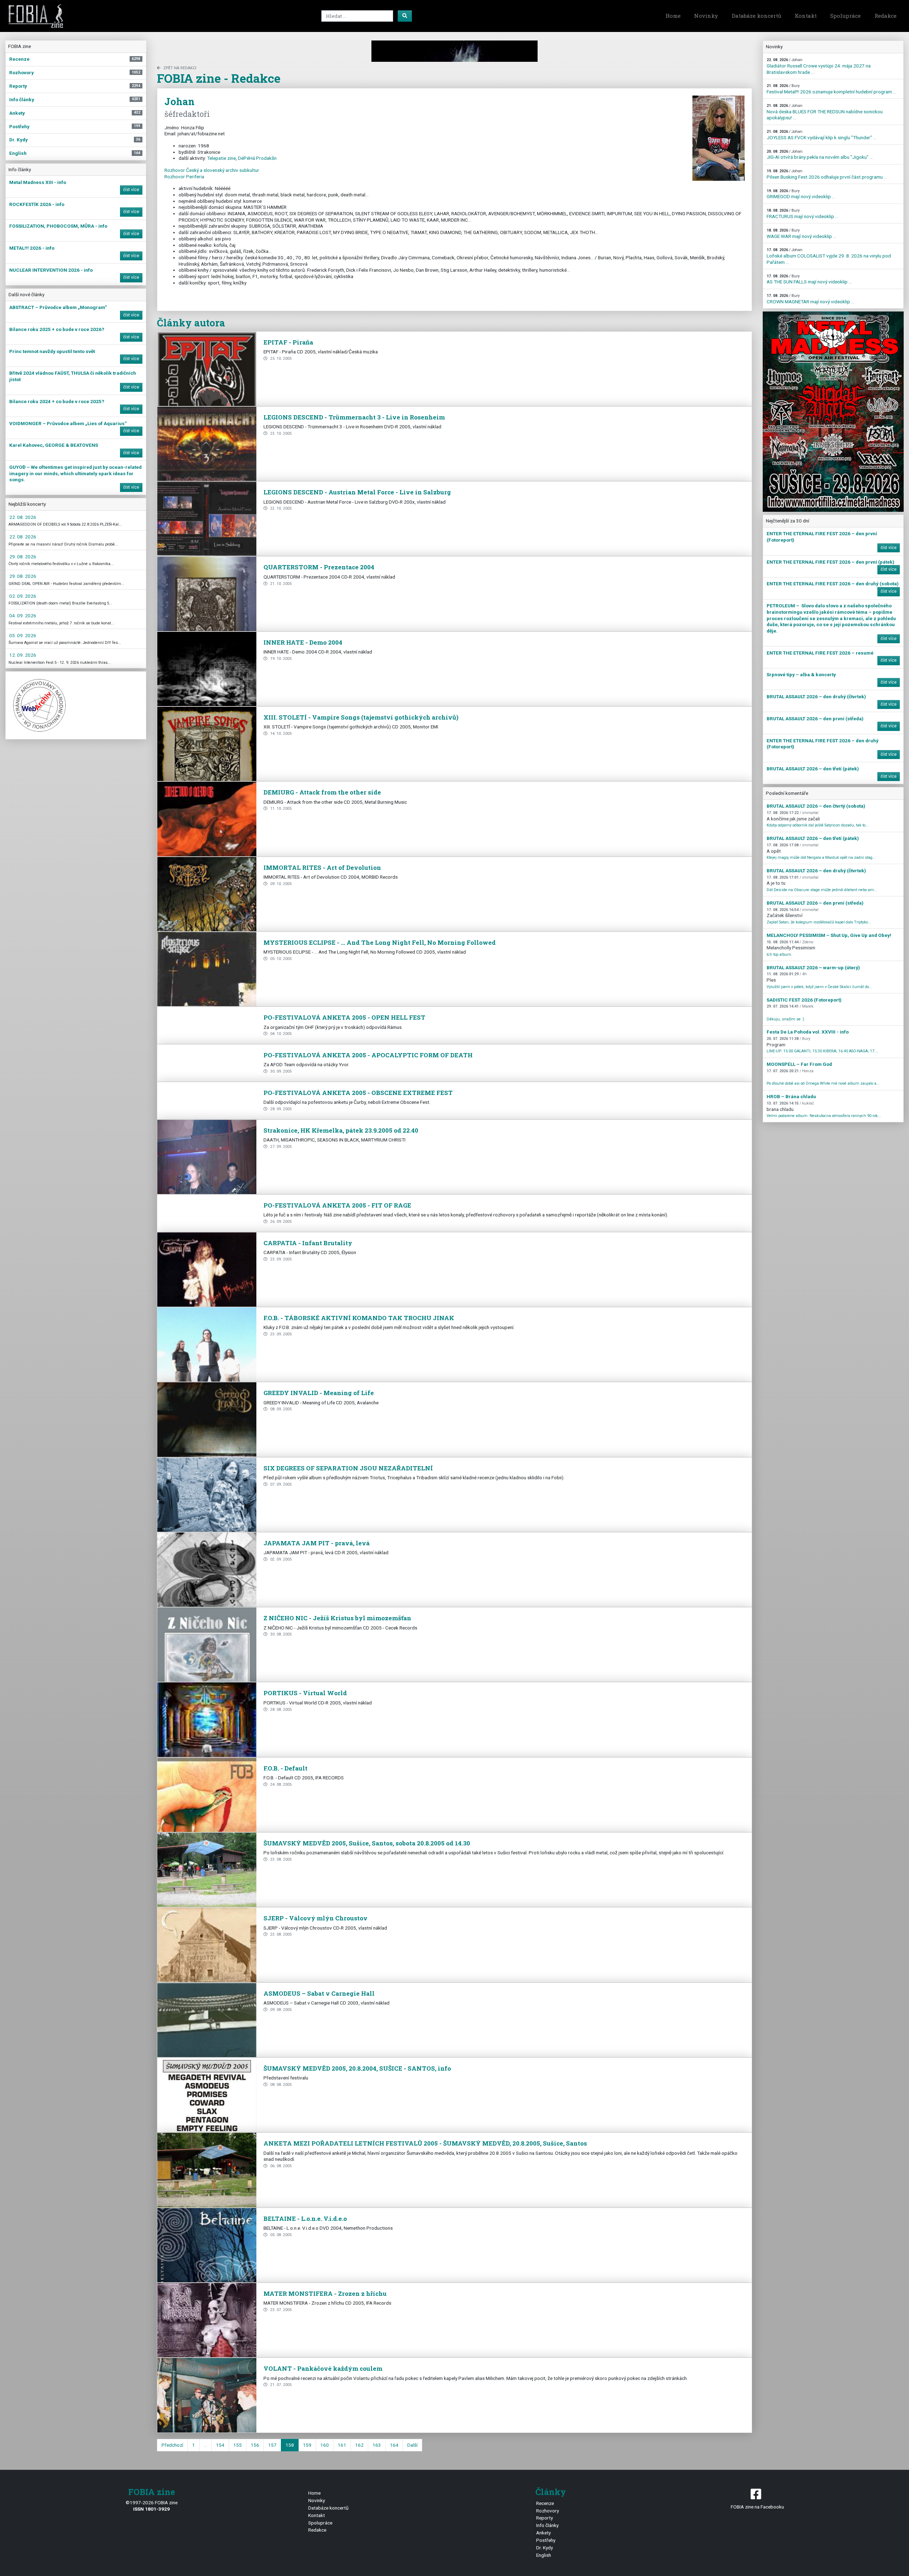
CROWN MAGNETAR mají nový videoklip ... (810, 299)
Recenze (545, 2503)
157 (272, 2445)
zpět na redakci (180, 68)
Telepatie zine (221, 158)
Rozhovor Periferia (184, 177)
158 (290, 2445)
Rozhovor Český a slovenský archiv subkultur (212, 170)
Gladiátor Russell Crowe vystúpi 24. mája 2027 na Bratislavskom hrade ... (819, 66)
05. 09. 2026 (23, 635)
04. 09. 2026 (23, 615)
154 (220, 2445)
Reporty (545, 2518)
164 (394, 2445)
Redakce (886, 16)
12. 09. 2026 (23, 655)
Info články (547, 2525)
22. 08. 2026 (23, 517)
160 (325, 2445)
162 (359, 2445)
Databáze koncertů (756, 16)
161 (342, 2445)
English (544, 2555)
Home (673, 16)
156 (255, 2445)
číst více (131, 190)
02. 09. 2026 (23, 596)
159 (307, 2445)
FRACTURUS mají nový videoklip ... (802, 214)
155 (238, 2445)
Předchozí (172, 2445)
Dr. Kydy (545, 2548)
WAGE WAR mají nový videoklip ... (801, 234)
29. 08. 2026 (23, 557)
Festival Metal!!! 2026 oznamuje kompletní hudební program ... (831, 89)
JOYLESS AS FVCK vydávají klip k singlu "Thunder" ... (821, 135)
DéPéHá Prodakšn (257, 158)
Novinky (706, 16)
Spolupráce (845, 16)
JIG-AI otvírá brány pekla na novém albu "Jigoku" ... (820, 155)
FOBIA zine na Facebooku (757, 2507)
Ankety (543, 2533)
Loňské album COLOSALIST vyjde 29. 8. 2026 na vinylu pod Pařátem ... (829, 256)
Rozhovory (548, 2511)
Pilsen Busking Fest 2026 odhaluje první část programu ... (827, 174)
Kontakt (806, 16)
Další (412, 2445)
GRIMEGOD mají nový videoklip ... (801, 194)
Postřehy (546, 2540)
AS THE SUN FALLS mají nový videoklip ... (809, 279)
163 (377, 2445)
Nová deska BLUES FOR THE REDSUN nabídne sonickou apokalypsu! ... (825, 112)
